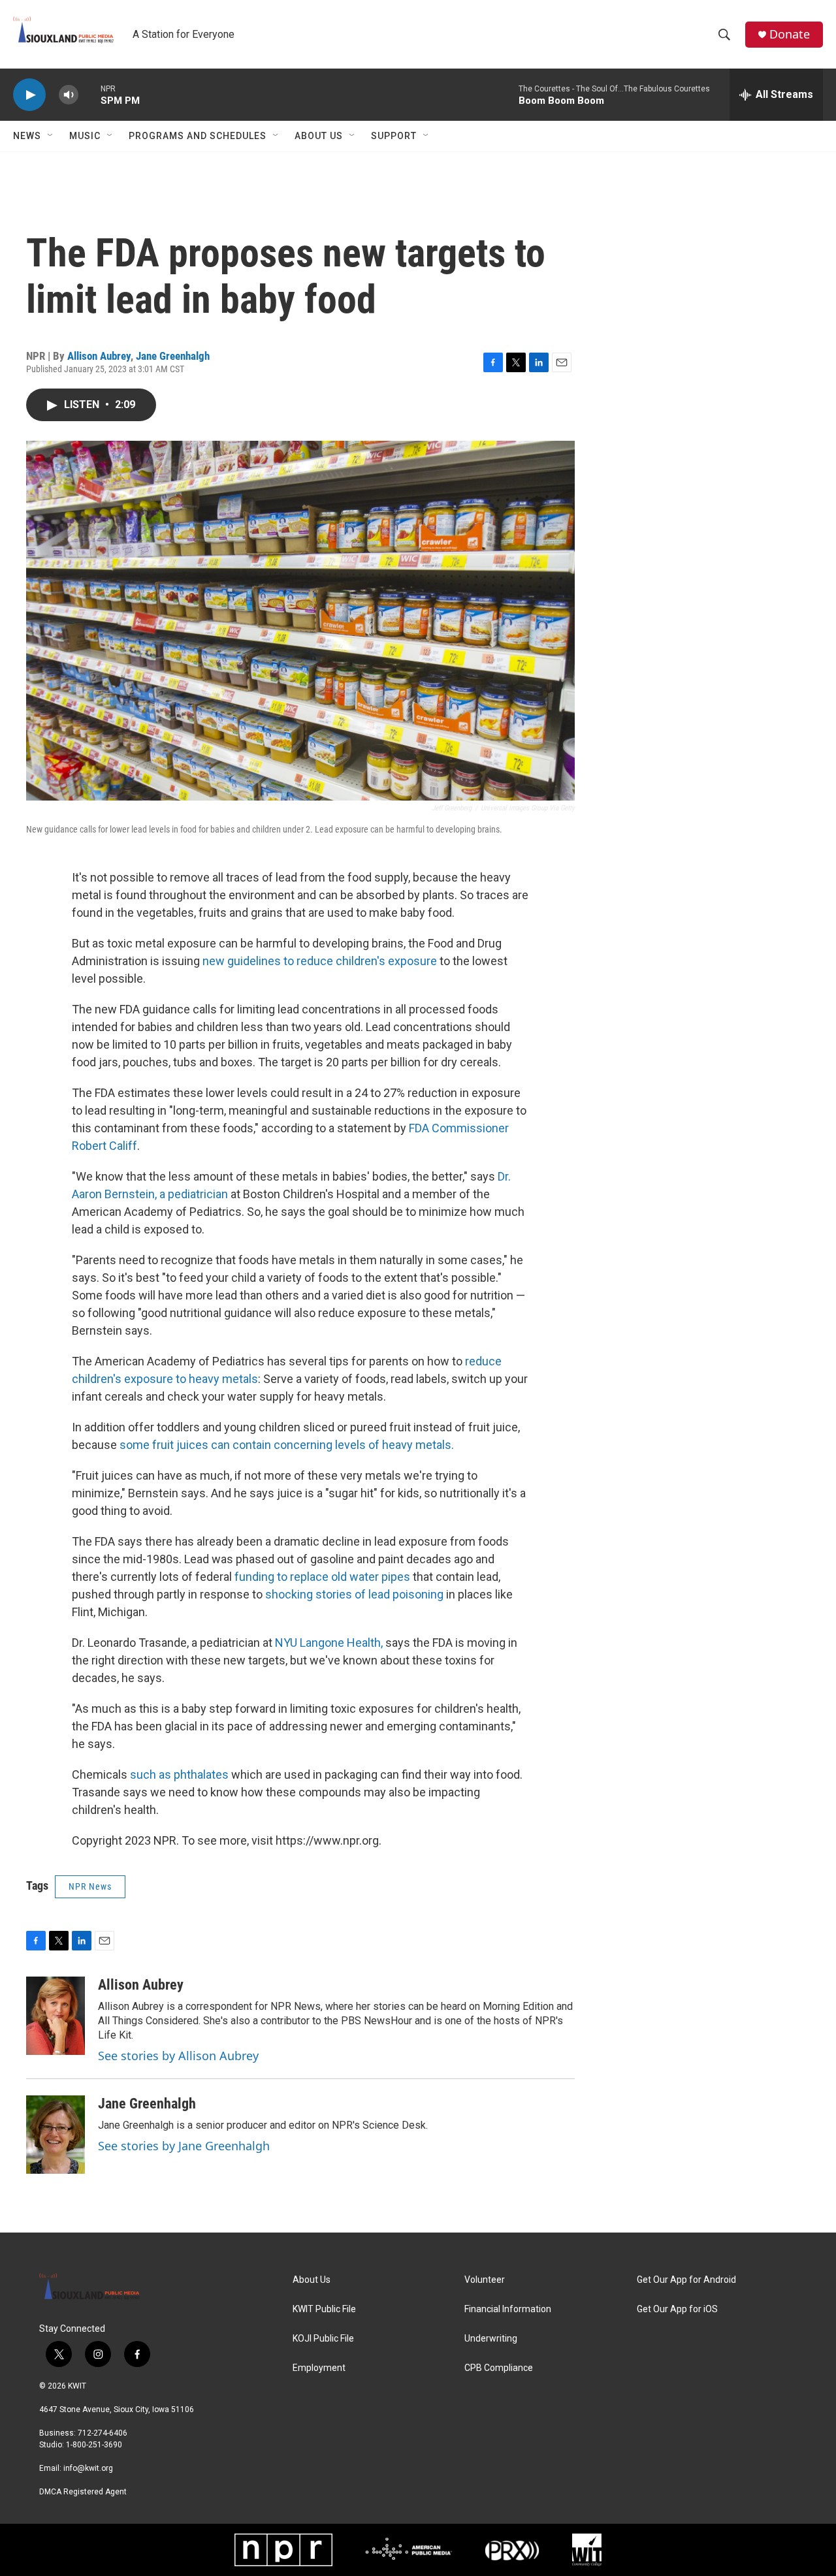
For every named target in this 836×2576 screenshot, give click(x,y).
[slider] (89, 94)
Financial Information (508, 2309)
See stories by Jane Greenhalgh (184, 2146)
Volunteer (485, 2280)
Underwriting (491, 2339)
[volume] (69, 95)
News (27, 136)
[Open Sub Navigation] (51, 136)
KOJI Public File (323, 2339)
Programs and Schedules (198, 136)
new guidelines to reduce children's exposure (318, 961)
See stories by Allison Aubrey (178, 2056)
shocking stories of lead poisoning (356, 1594)
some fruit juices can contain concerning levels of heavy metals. (287, 1445)
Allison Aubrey (99, 356)
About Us (319, 136)
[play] (29, 95)
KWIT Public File (324, 2309)
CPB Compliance (499, 2368)
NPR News (90, 1886)
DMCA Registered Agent (83, 2492)
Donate (790, 34)
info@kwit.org (88, 2468)
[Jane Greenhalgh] (56, 2135)
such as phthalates (181, 1774)
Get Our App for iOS (677, 2309)
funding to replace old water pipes (322, 1577)
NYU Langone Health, (329, 1643)
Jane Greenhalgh (173, 356)
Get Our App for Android (686, 2280)
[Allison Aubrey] (56, 2016)
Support (394, 136)
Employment (319, 2368)
